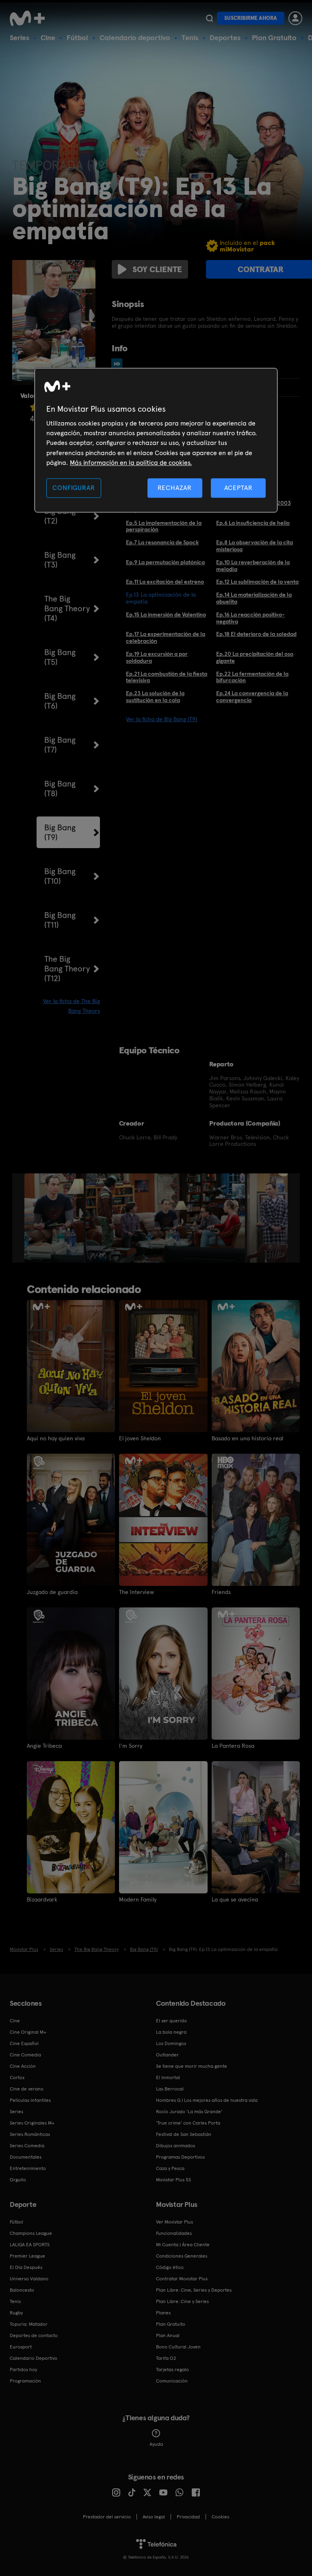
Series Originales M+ (32, 2123)
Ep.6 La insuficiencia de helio (253, 523)
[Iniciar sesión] (295, 18)
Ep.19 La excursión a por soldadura (157, 657)
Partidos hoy (23, 2370)
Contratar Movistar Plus (182, 2279)
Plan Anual (168, 2335)
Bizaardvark (42, 1899)
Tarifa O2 (166, 2358)
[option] (55, 1218)
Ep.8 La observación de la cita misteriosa (255, 546)
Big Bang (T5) (60, 657)
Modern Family (138, 1899)
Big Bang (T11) (60, 920)
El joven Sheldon (140, 1438)
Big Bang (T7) (60, 745)
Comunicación (172, 2381)
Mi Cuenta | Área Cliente (183, 2245)
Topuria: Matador (29, 2324)
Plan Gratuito (274, 38)
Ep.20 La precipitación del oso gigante (255, 657)
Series (19, 38)
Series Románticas (30, 2134)
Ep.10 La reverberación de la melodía (253, 566)
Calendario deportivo (135, 38)
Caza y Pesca (170, 2168)
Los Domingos (171, 2043)
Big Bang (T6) (60, 701)
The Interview (136, 1592)
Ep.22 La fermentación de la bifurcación (252, 677)
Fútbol (77, 38)
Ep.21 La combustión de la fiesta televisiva (167, 677)
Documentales (26, 2157)
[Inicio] (30, 18)
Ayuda (156, 2444)
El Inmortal (168, 2078)
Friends (221, 1592)
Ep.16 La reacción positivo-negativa (250, 618)
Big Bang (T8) (60, 788)
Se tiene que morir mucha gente (192, 2066)
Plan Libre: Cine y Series (182, 2301)
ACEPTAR (238, 488)
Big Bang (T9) (60, 832)
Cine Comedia (25, 2055)
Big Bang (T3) (60, 560)
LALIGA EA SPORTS (30, 2245)
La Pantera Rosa (233, 1746)
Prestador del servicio (107, 2517)
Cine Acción (23, 2066)
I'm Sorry (131, 1746)
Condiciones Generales (182, 2256)
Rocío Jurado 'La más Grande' (189, 2112)
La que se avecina (235, 1899)
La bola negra (171, 2032)
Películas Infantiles (30, 2100)
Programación (25, 2381)
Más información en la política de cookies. (131, 463)
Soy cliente (157, 269)
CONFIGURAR (74, 488)
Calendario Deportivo (34, 2358)
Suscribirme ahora (251, 18)
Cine (48, 38)
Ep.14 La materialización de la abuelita (254, 598)
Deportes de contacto (34, 2335)
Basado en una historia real (247, 1438)
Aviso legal (154, 2517)
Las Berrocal (170, 2089)
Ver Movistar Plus (174, 2222)
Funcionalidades (174, 2233)
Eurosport (21, 2347)
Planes (163, 2313)
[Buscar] (209, 18)
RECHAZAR (175, 488)
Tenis (190, 38)
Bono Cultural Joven (178, 2347)
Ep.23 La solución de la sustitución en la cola (155, 697)
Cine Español (24, 2043)
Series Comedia (27, 2146)
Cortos (17, 2078)
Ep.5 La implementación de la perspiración (164, 526)
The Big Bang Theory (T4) (67, 608)
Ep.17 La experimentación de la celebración (166, 637)
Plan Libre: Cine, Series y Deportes (194, 2290)
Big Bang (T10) (60, 876)
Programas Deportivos (180, 2157)
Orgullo (18, 2180)
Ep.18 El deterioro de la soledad (256, 634)
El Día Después (26, 2267)
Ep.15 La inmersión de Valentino (166, 614)
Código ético (170, 2267)
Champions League (31, 2233)
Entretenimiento (28, 2168)
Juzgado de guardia (52, 1592)
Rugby (16, 2313)
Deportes (225, 38)
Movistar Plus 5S (173, 2180)
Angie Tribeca (44, 1746)
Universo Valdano (29, 2279)
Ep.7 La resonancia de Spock (162, 542)
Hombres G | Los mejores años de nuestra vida (207, 2100)
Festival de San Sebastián (184, 2134)
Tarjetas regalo (172, 2370)
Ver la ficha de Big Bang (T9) (161, 719)
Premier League (27, 2256)
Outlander (167, 2055)
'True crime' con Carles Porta (188, 2123)
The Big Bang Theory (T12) (67, 969)
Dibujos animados (175, 2146)
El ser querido (171, 2021)
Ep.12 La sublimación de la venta (257, 582)
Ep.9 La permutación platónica (165, 562)
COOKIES (220, 2517)
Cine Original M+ (28, 2032)
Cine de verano (27, 2089)
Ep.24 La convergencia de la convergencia (252, 697)
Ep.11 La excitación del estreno (165, 582)
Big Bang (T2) (60, 516)
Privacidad (188, 2517)
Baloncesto (22, 2290)
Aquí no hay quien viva (56, 1438)
